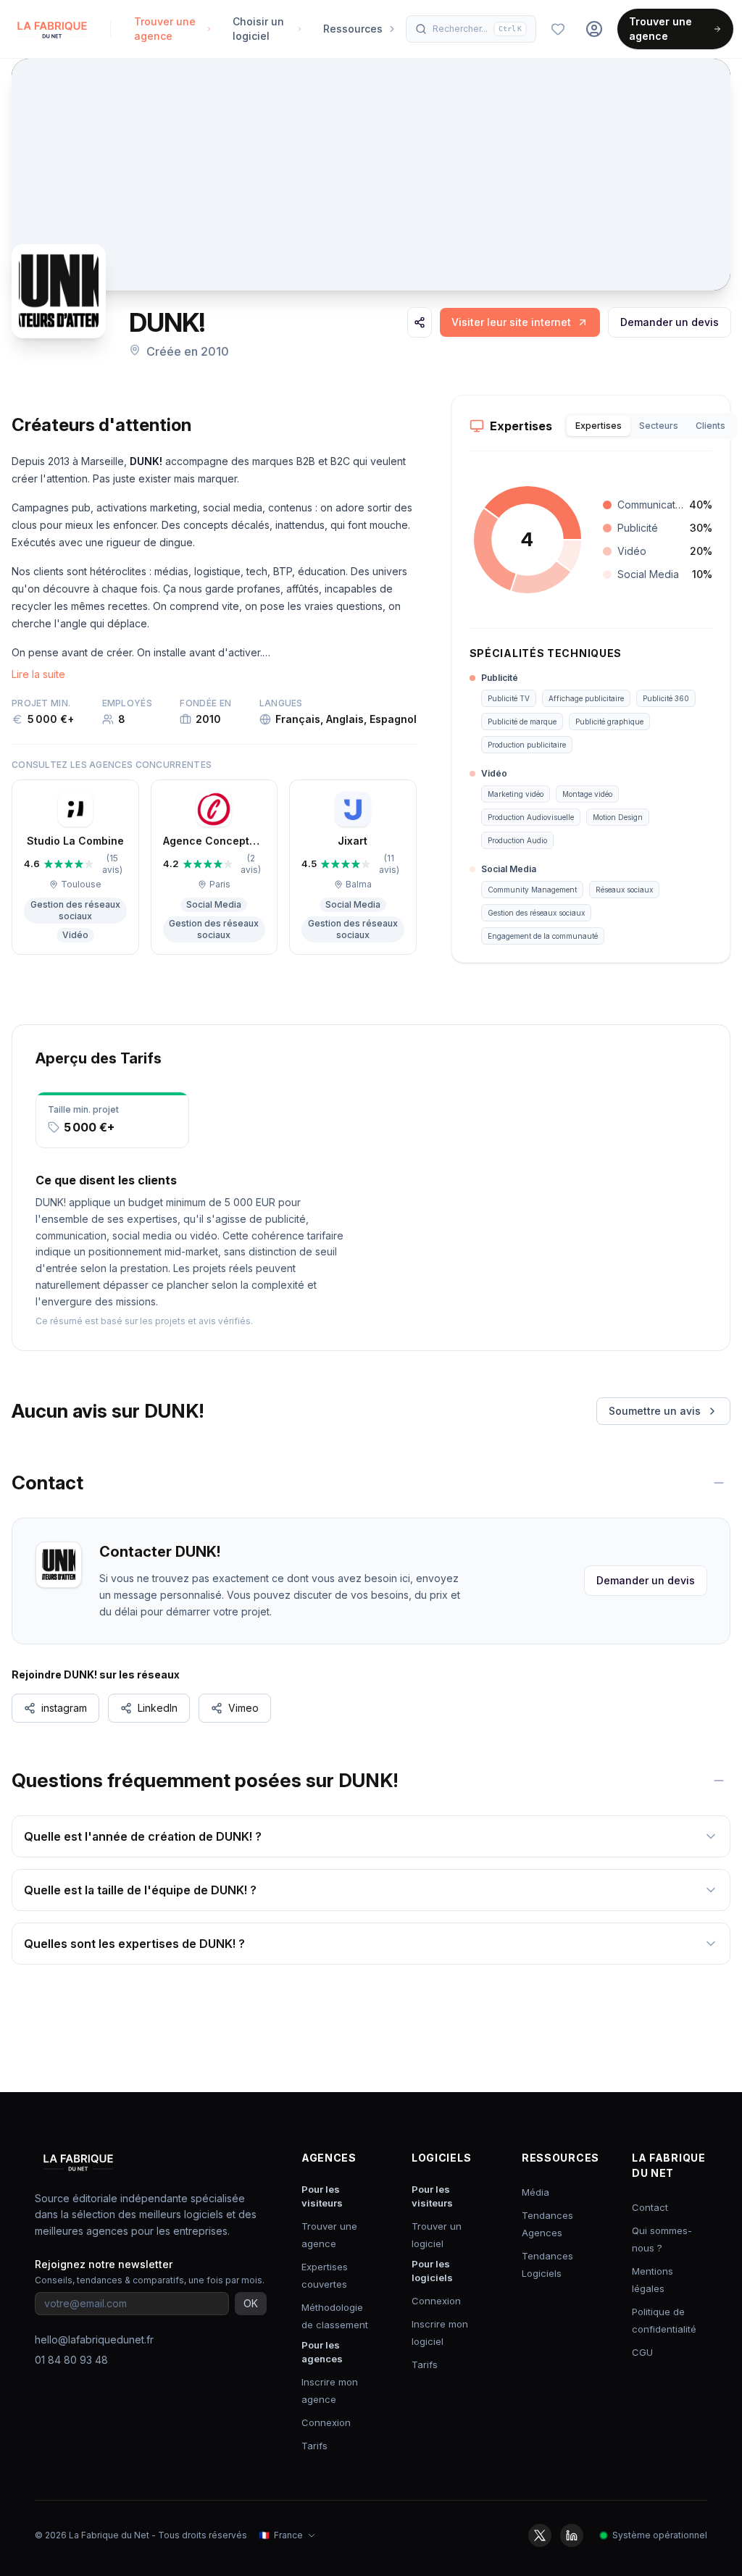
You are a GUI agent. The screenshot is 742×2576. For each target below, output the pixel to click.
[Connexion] (594, 29)
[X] (540, 2535)
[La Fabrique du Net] (52, 29)
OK (251, 2303)
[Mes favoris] (558, 29)
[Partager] (420, 322)
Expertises (599, 426)
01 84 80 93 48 (71, 2360)
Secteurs (659, 426)
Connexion (326, 2422)
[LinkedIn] (572, 2535)
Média (535, 2192)
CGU (642, 2352)
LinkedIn (158, 1708)
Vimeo (243, 1708)
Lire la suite (38, 674)
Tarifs (314, 2446)
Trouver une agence (660, 29)
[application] (528, 540)
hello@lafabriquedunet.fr (94, 2339)
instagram (64, 1708)
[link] (520, 322)
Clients (710, 426)
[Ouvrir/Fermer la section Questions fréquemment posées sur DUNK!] (719, 1781)
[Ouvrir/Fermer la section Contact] (719, 1483)
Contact (650, 2207)
